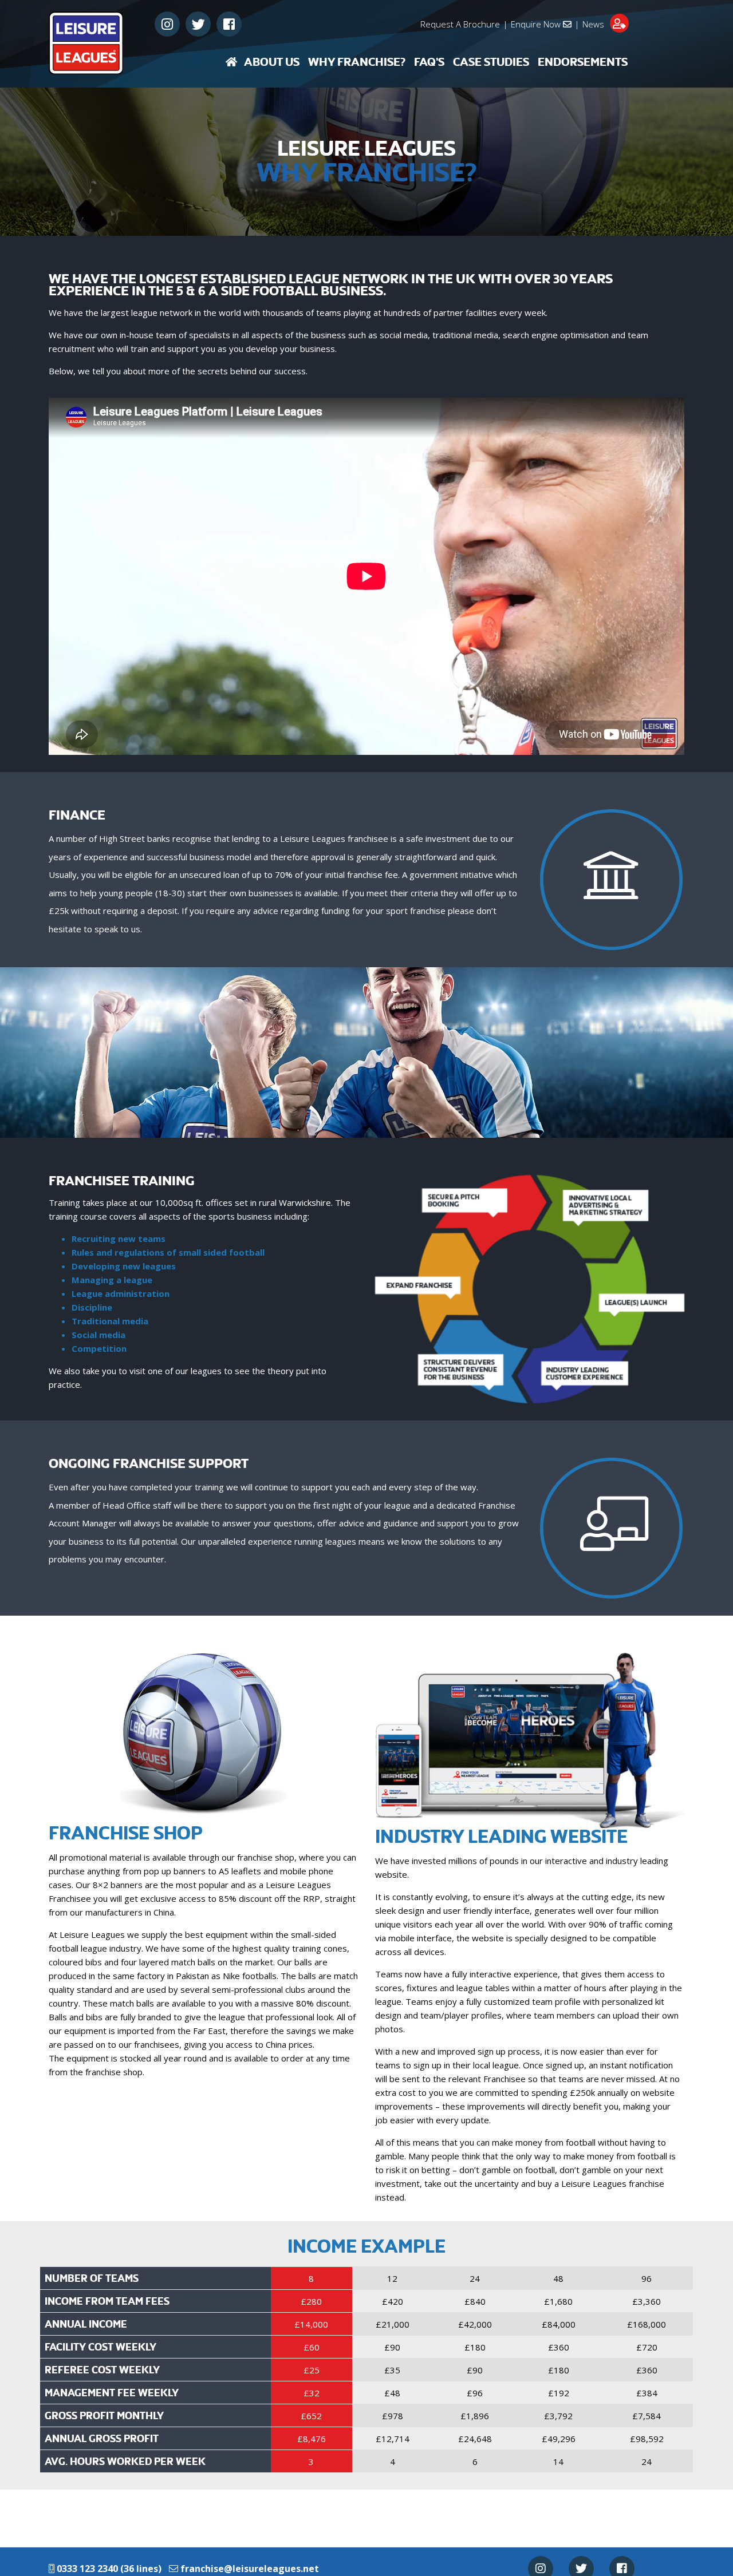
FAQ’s (429, 62)
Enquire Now (537, 24)
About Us (272, 62)
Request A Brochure (460, 24)
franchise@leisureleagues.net (250, 2569)
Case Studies (491, 62)
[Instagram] (167, 24)
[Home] (231, 62)
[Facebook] (229, 24)
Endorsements (583, 62)
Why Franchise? (357, 62)
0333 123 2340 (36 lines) (108, 2569)
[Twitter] (198, 24)
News (593, 24)
